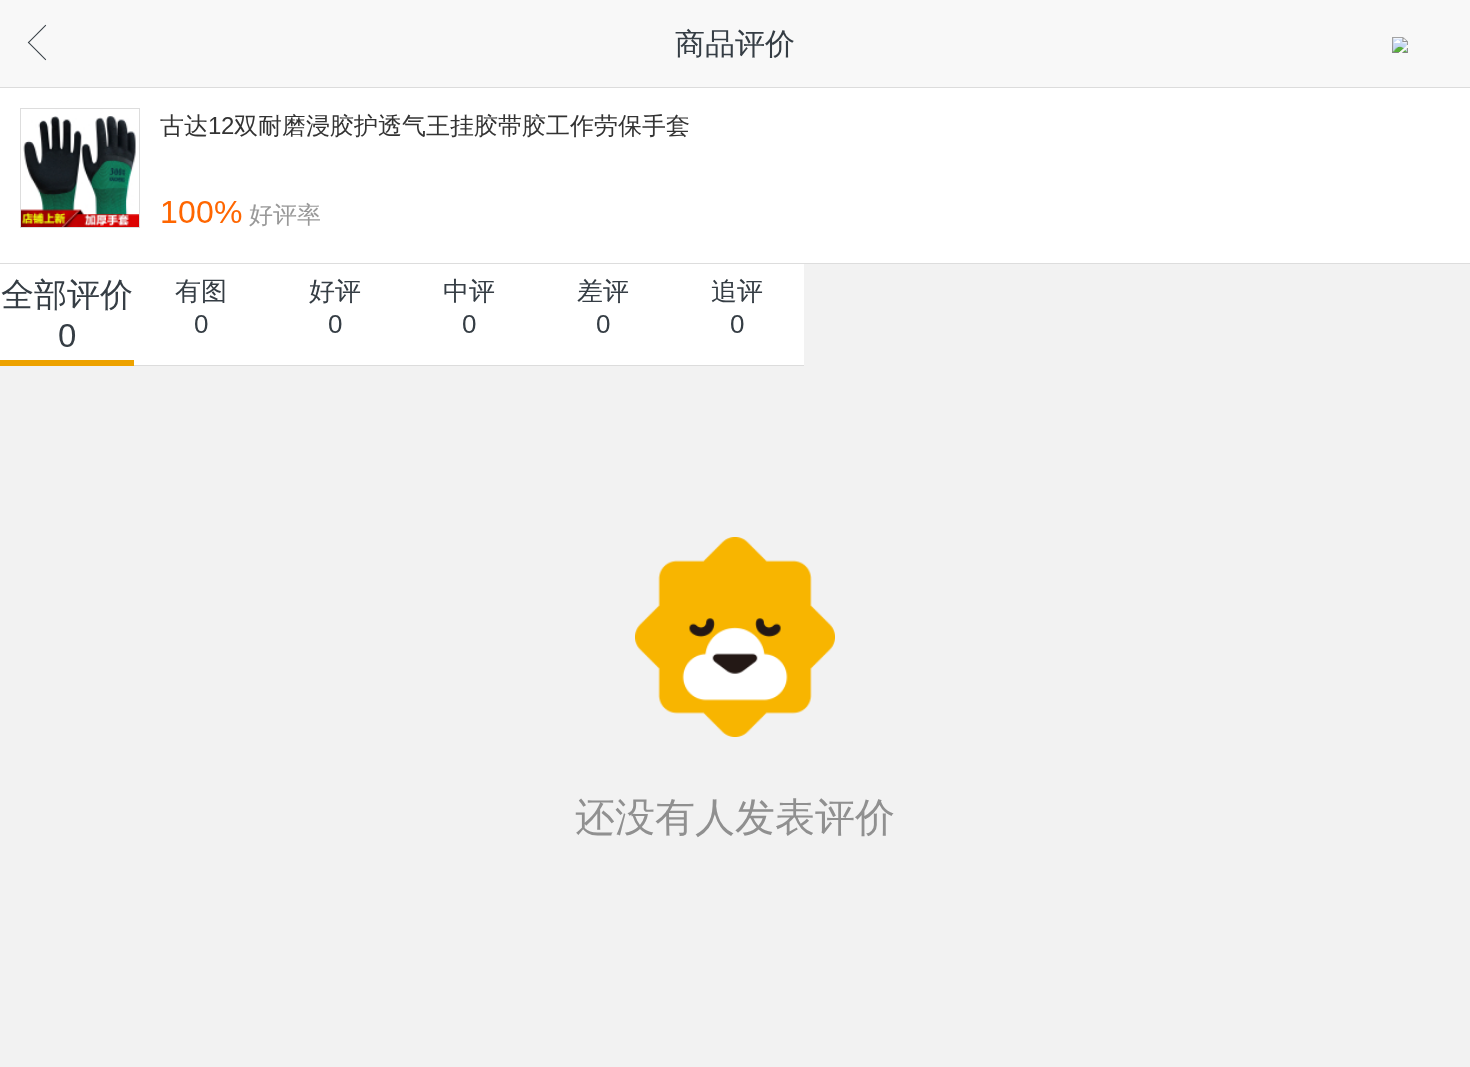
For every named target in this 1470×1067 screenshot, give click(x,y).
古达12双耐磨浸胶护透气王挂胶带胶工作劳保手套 (425, 125)
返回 (70, 37)
